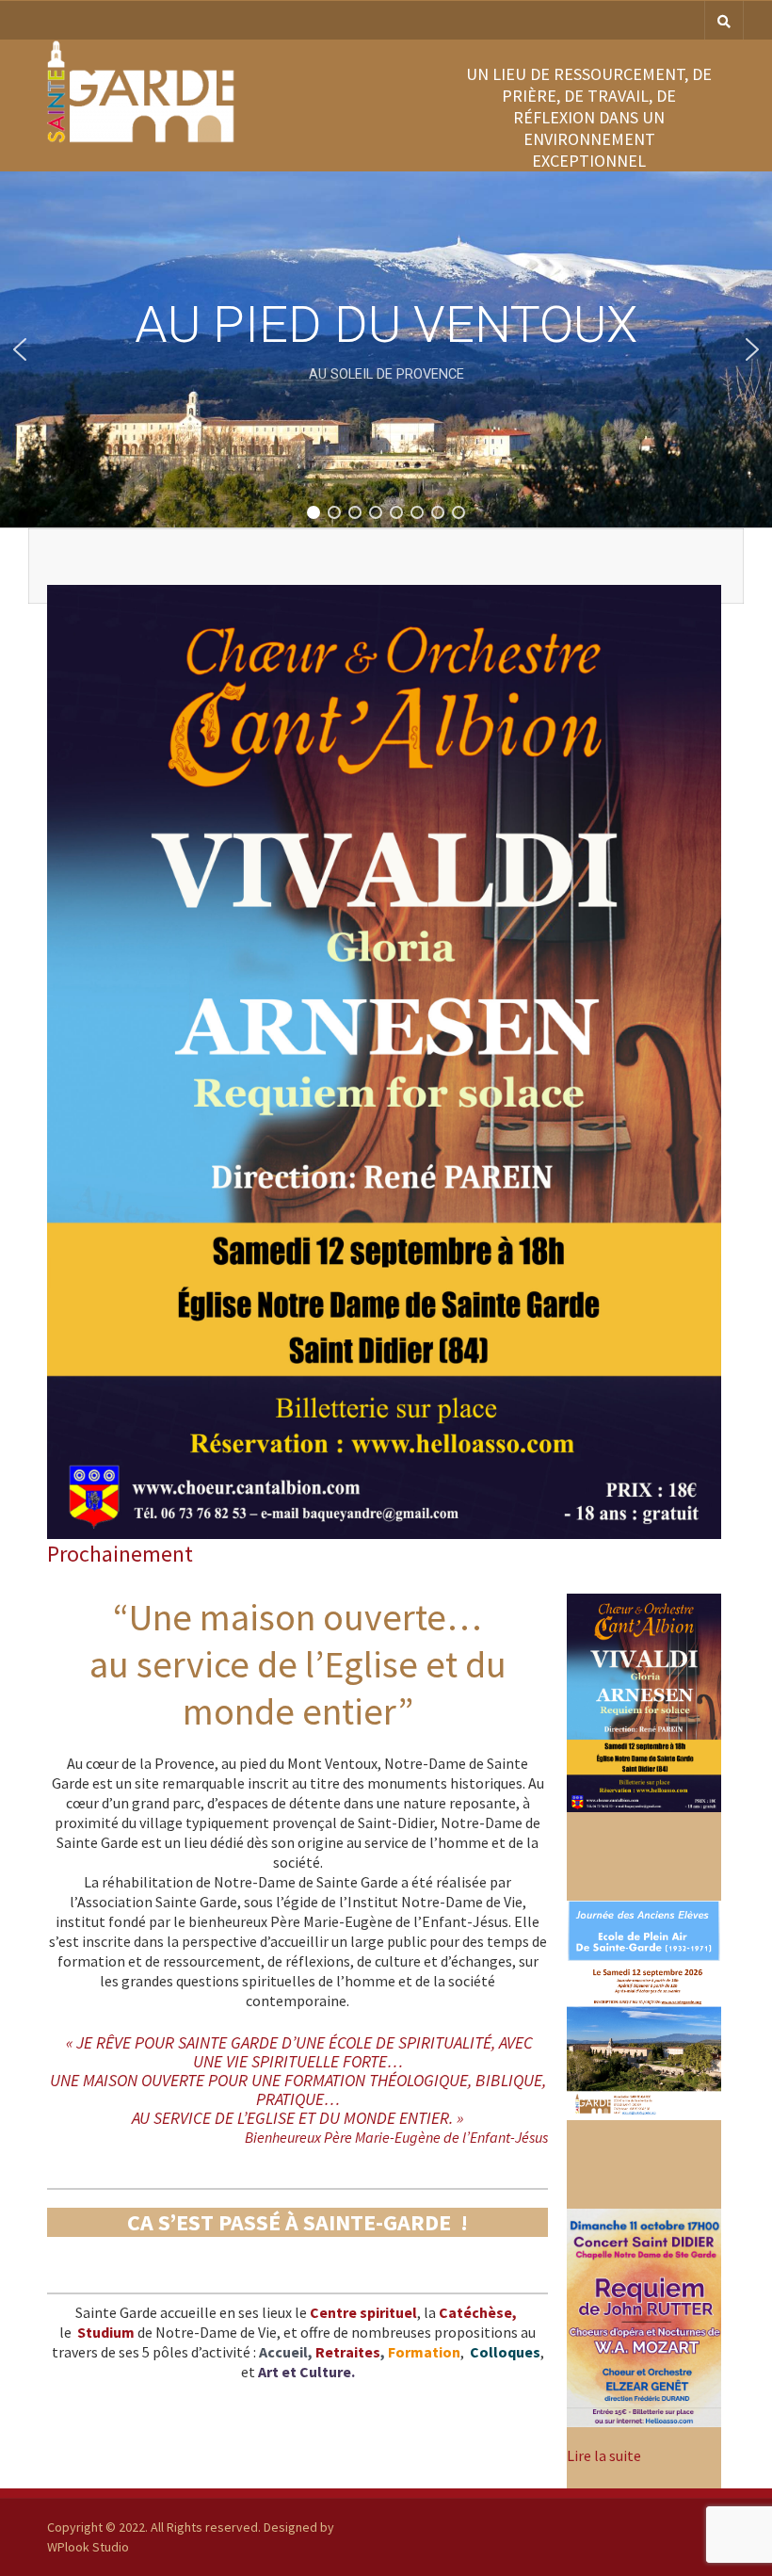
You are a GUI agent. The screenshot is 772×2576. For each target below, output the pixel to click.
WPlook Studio (88, 2547)
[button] (20, 349)
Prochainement (120, 1554)
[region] (386, 349)
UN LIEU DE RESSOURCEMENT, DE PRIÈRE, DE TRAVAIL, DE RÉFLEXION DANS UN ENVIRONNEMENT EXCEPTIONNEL (589, 117)
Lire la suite (604, 2455)
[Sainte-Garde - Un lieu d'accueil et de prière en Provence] (141, 138)
